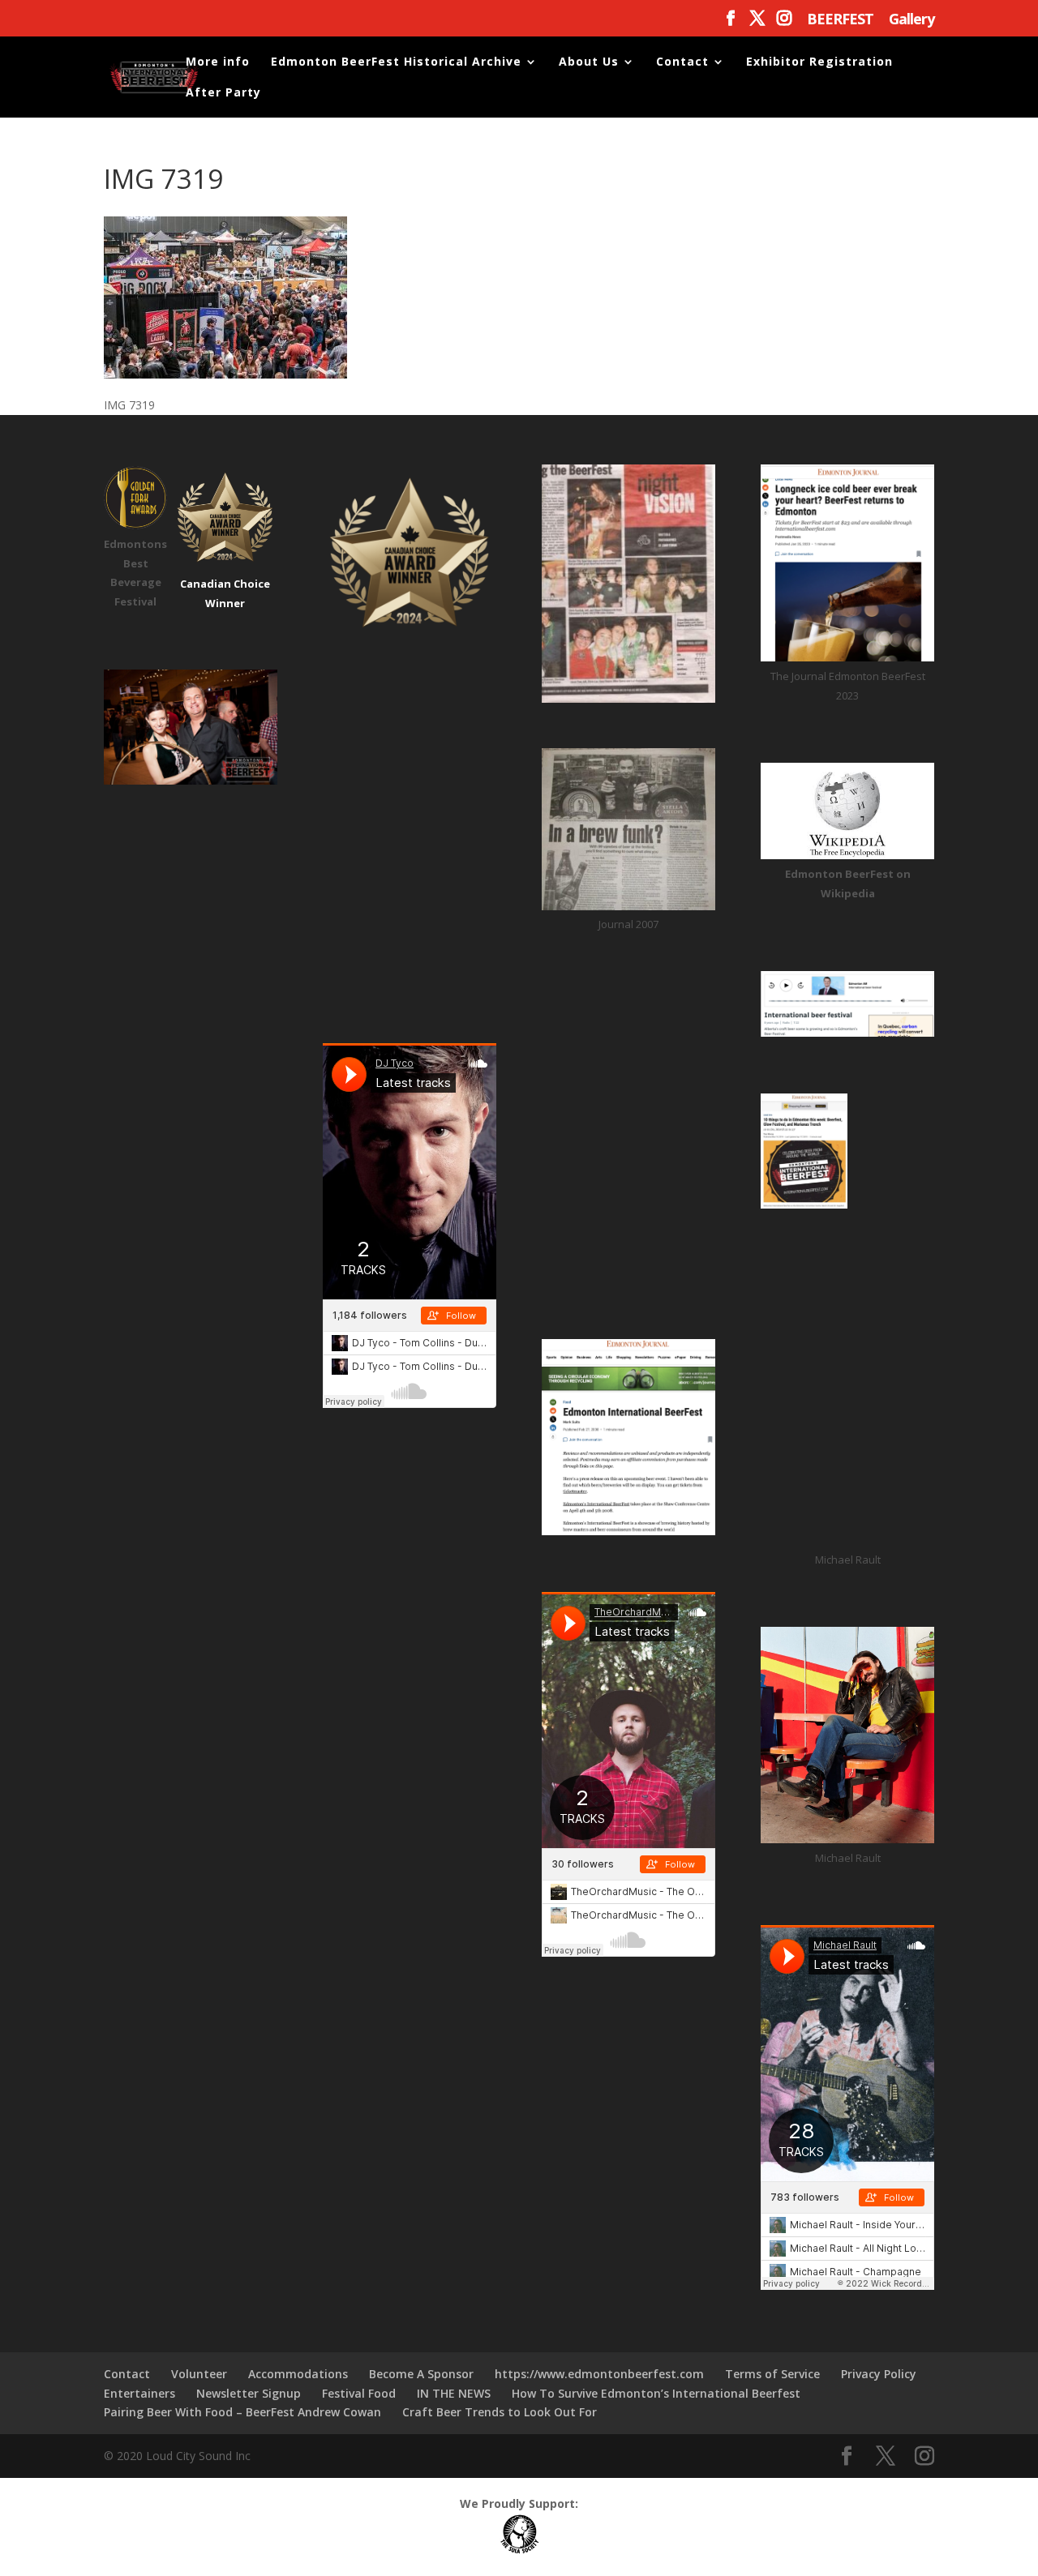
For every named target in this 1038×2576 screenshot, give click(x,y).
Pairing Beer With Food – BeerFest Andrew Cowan (242, 2412)
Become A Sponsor (421, 2374)
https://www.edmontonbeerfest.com (599, 2374)
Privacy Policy (879, 2374)
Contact (682, 62)
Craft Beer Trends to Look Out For (500, 2412)
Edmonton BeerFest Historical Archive (396, 62)
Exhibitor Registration (819, 62)
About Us (589, 62)
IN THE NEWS (454, 2393)
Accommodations (298, 2374)
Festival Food (359, 2393)
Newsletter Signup (249, 2393)
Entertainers (139, 2393)
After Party (223, 93)
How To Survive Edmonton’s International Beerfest (656, 2393)
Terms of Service (772, 2374)
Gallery (911, 20)
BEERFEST (840, 20)
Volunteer (199, 2374)
